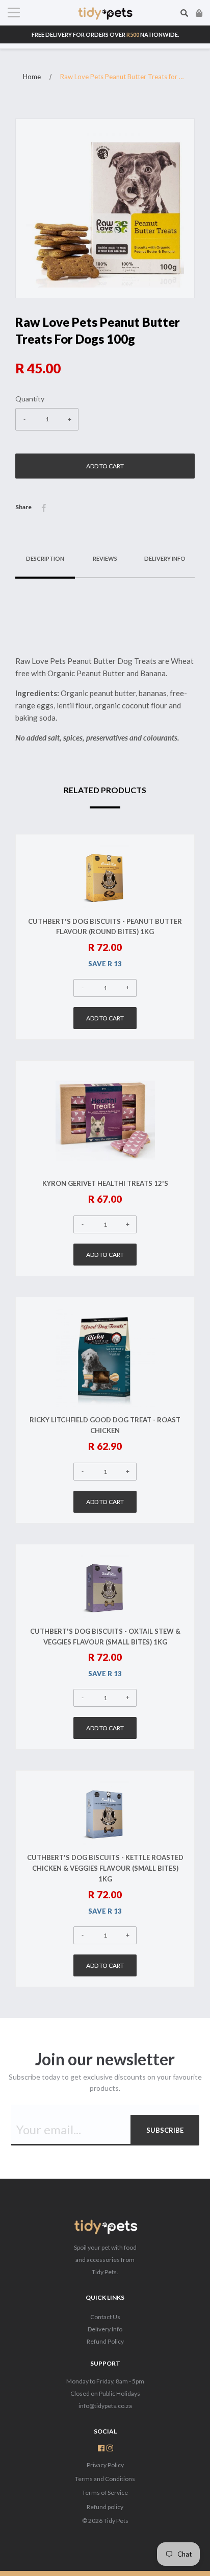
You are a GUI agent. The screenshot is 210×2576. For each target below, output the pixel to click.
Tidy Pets (116, 2521)
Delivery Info (105, 2329)
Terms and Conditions (105, 2479)
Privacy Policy (105, 2465)
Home (32, 77)
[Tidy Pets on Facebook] (101, 2449)
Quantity (30, 399)
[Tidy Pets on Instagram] (110, 2449)
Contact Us (105, 2317)
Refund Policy (105, 2341)
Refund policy (105, 2507)
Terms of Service (105, 2492)
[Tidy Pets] (105, 2228)
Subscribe (165, 2130)
